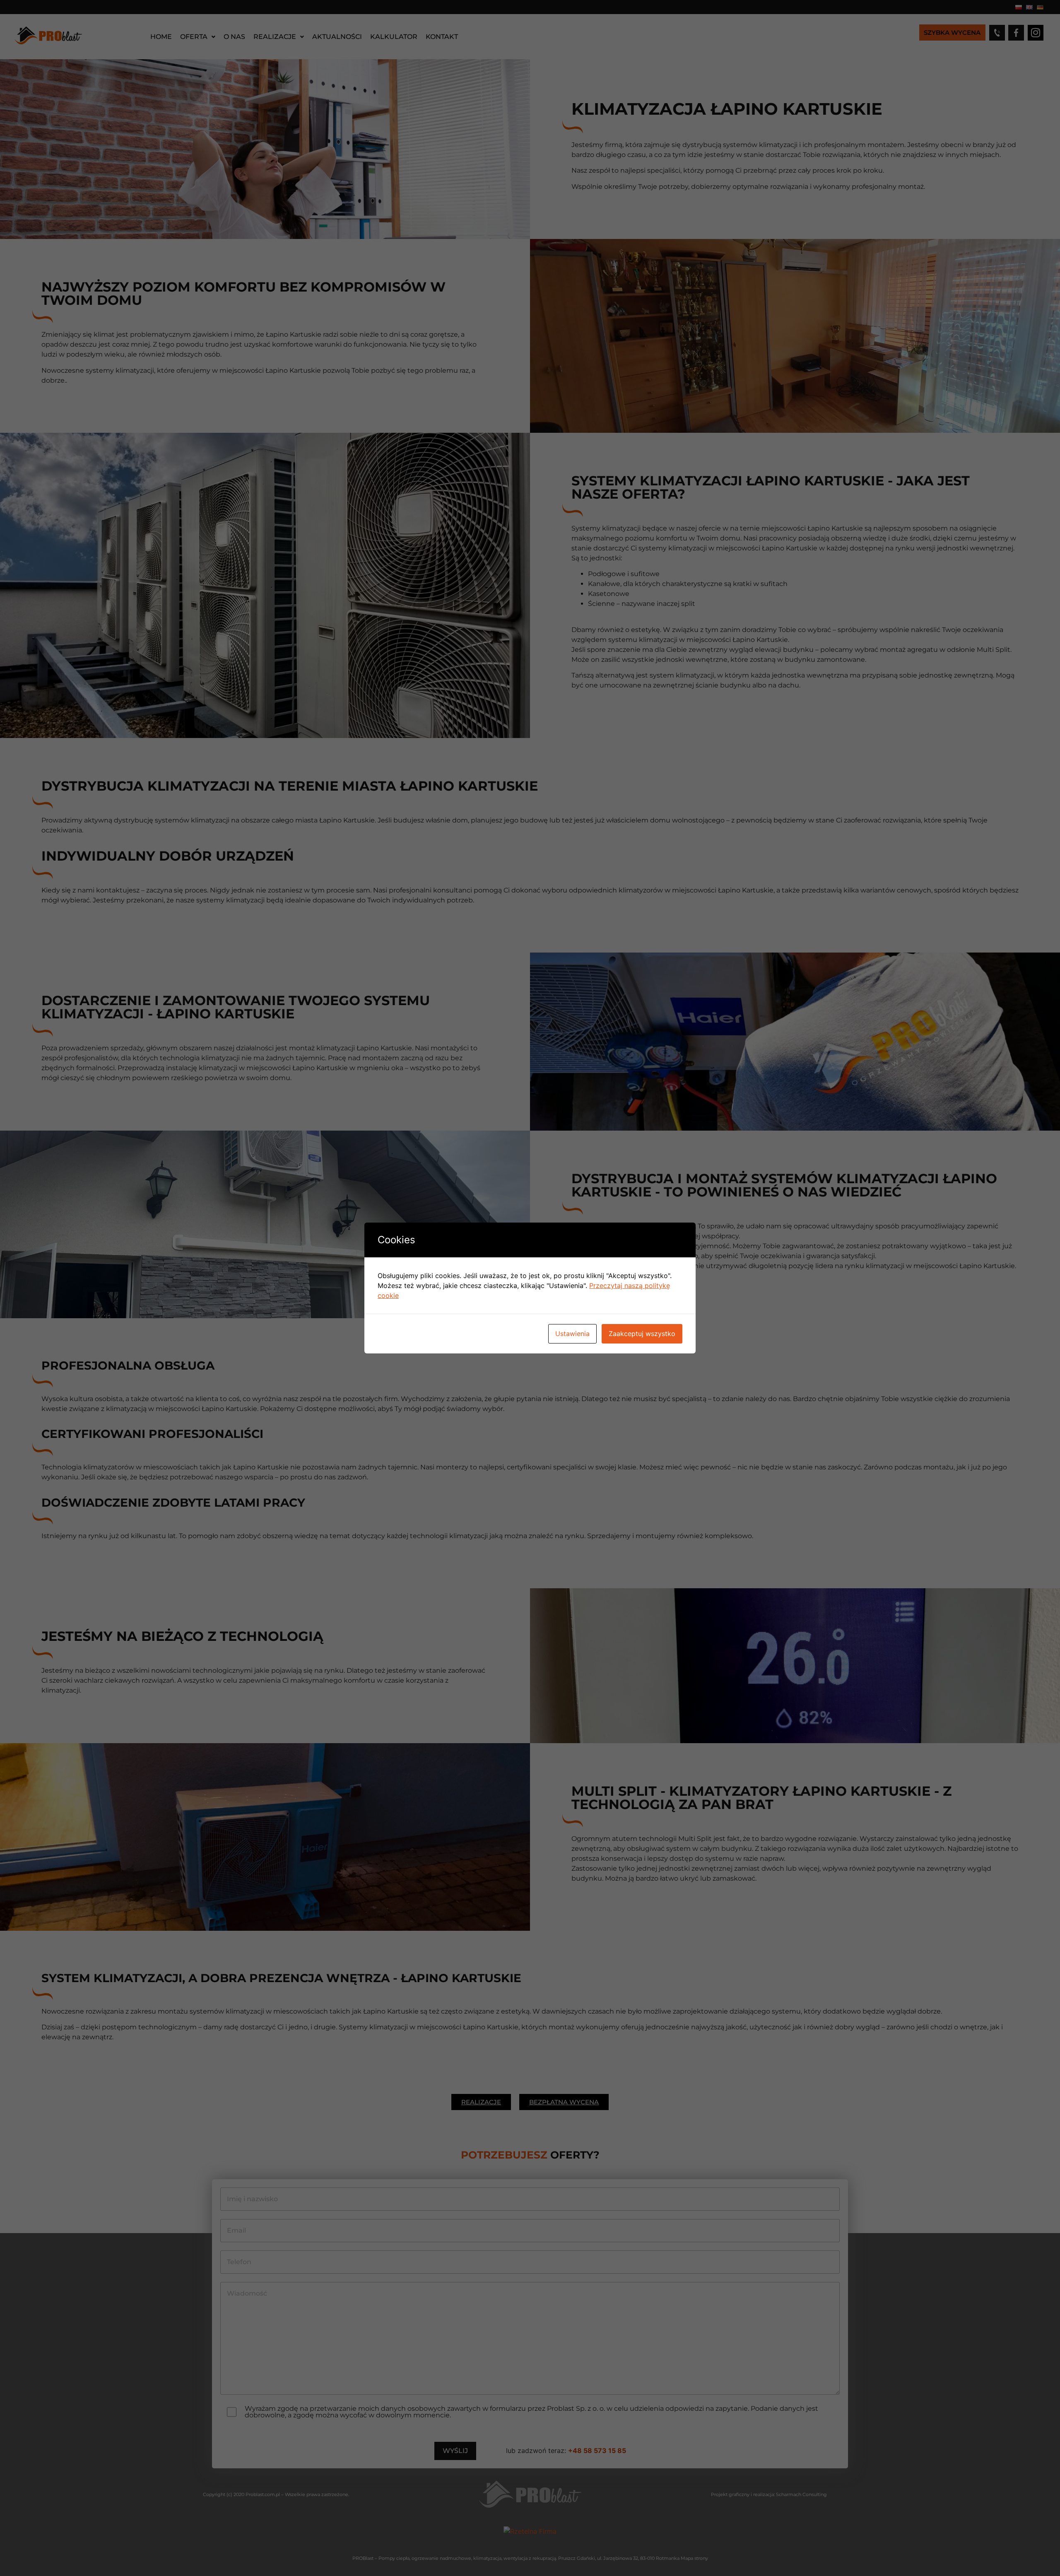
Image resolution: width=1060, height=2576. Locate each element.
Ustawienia (572, 1334)
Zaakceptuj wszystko (642, 1334)
